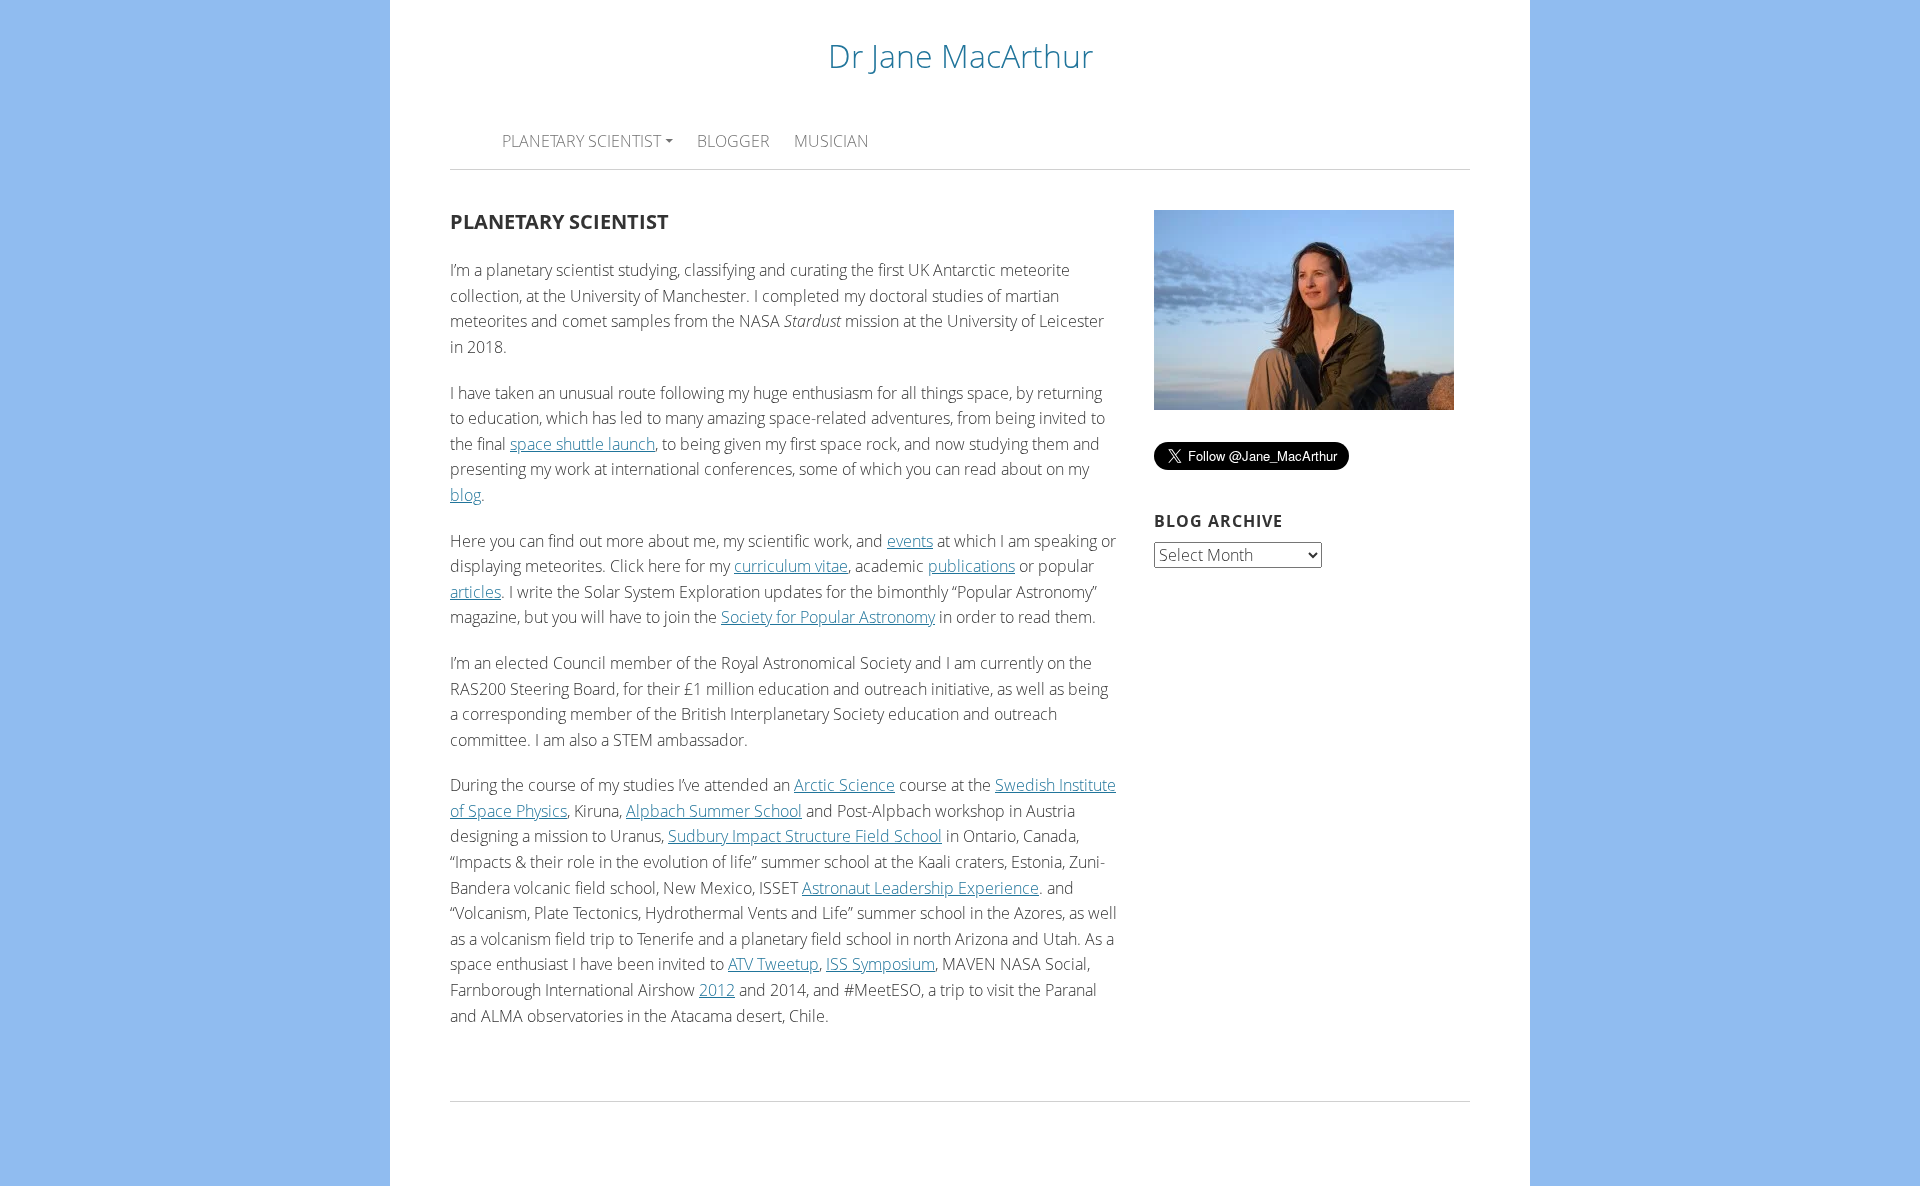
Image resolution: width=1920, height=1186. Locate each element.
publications (971, 566)
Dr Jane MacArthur (960, 55)
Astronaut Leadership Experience (920, 888)
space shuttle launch (582, 444)
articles (475, 592)
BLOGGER (733, 141)
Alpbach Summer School (714, 811)
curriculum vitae (791, 566)
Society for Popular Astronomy (828, 617)
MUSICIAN (831, 141)
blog (465, 495)
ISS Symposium (880, 964)
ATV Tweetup (773, 964)
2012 (717, 990)
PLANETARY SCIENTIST (581, 141)
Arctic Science (844, 785)
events (910, 541)
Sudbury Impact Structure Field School (805, 836)
